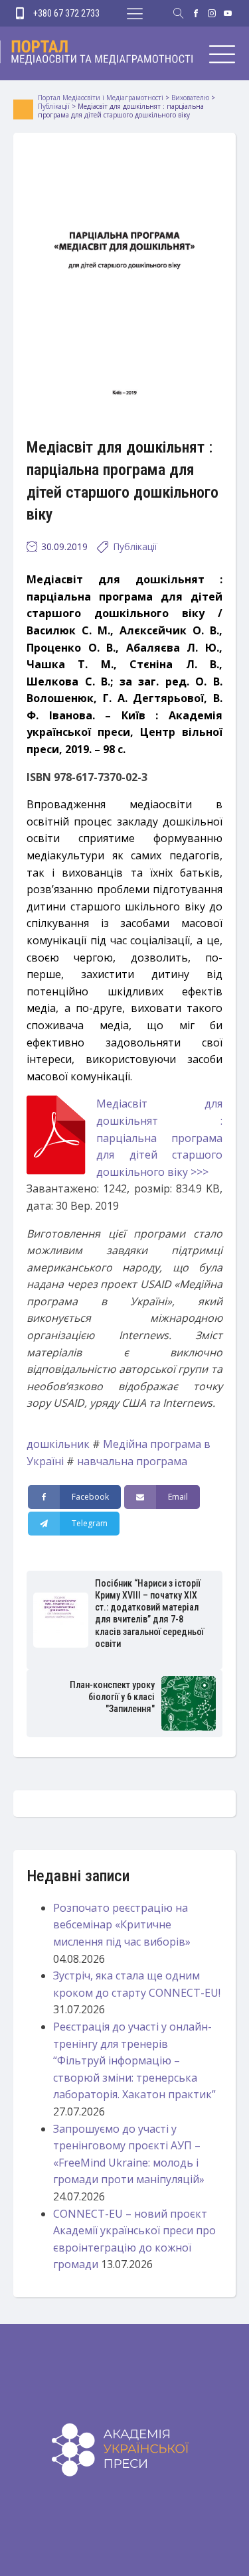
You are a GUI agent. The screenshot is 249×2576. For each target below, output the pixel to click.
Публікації (135, 546)
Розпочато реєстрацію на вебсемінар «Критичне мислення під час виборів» (122, 1925)
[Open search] (179, 13)
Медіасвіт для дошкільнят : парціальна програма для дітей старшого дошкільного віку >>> (159, 1137)
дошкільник (58, 1444)
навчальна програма (132, 1461)
